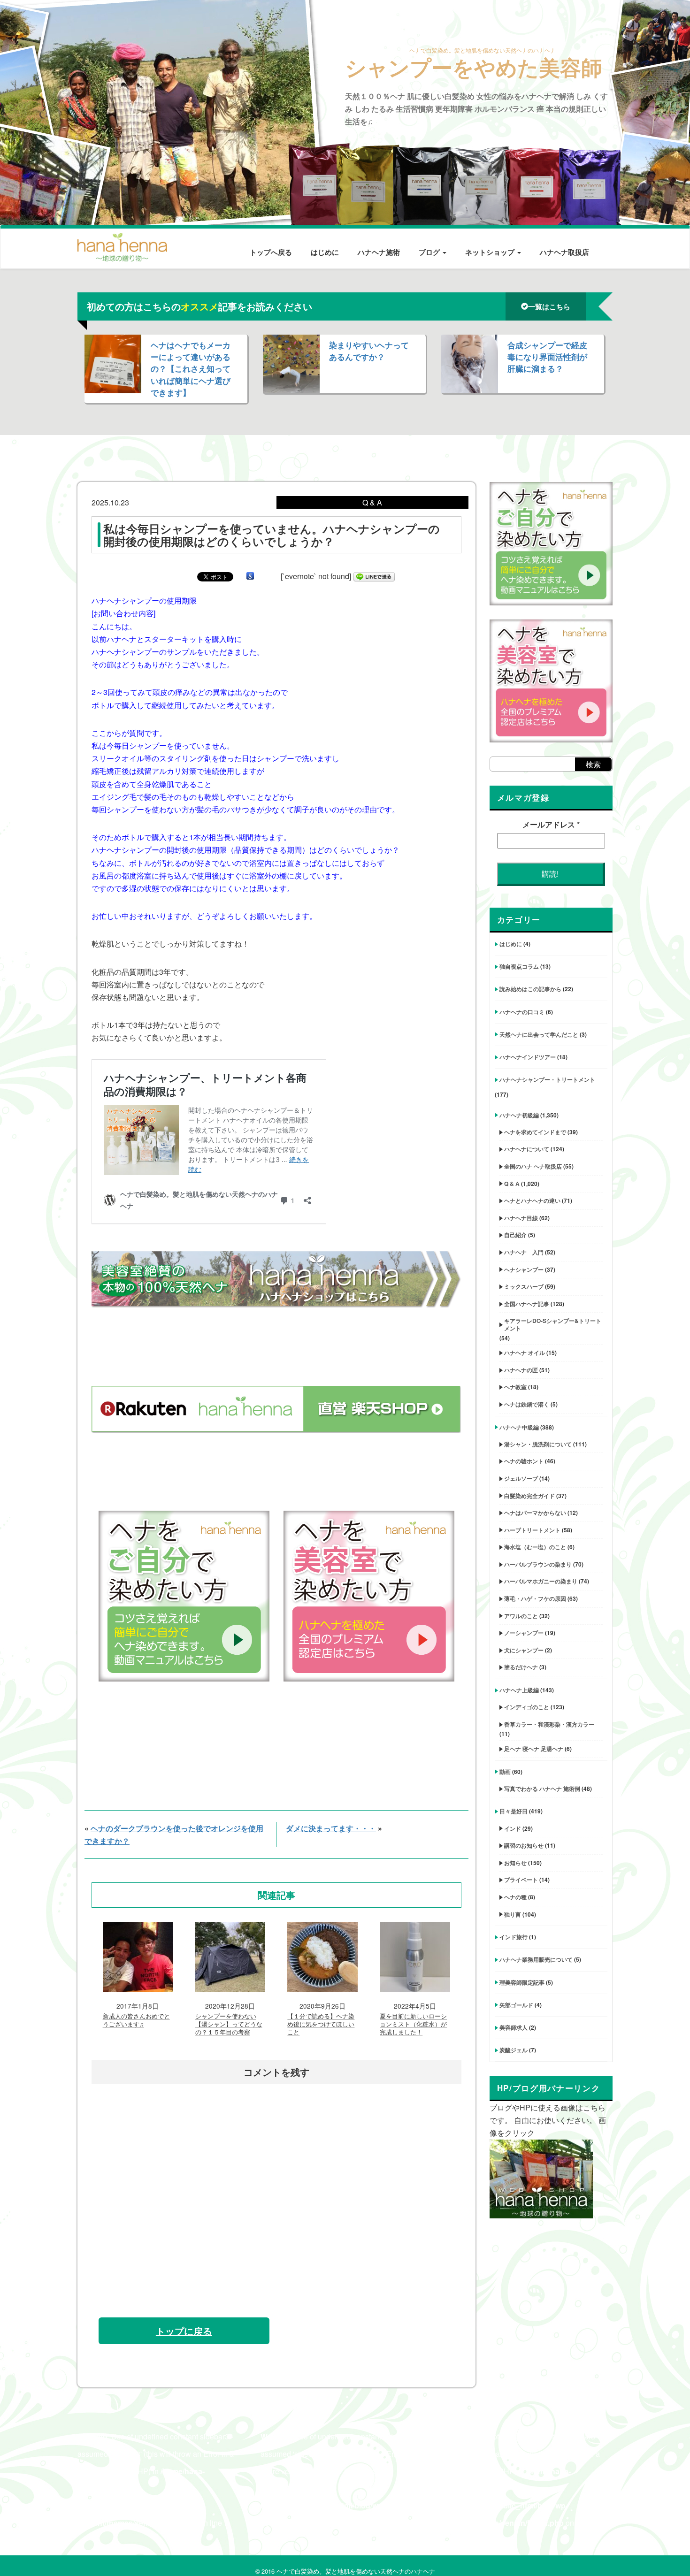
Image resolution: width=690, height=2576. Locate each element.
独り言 (513, 1914)
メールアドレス (551, 824)
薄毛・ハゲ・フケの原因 (535, 1598)
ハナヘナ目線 (521, 1218)
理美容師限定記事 (522, 1982)
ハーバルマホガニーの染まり (541, 1581)
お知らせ (515, 1863)
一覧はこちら (549, 306)
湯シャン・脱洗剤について (538, 1444)
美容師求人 (514, 2027)
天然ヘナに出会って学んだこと (539, 1034)
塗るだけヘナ (521, 1667)
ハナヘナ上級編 (519, 1690)
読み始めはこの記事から (530, 989)
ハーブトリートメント (532, 1530)
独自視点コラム (519, 966)
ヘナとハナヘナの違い (532, 1200)
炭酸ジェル (514, 2050)
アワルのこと (521, 1616)
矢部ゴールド (516, 2005)
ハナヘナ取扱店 (564, 252)
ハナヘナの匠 (521, 1370)
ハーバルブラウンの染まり (538, 1564)
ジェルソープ (521, 1478)
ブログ (430, 252)
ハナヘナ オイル (525, 1353)
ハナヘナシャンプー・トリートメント (547, 1079)
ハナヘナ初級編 (519, 1115)
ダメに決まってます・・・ (331, 1828)
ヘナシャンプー (524, 1269)
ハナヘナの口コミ (522, 1012)
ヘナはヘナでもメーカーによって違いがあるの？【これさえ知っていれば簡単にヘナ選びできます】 (191, 369)
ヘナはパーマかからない (535, 1513)
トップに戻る (184, 2331)
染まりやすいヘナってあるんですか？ (369, 351)
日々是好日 (514, 1811)
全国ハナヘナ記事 (527, 1304)
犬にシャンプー (524, 1650)
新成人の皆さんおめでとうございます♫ (136, 2020)
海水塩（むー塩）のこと (535, 1547)
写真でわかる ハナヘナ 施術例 (542, 1789)
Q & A (512, 1184)
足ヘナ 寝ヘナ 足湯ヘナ (534, 1749)
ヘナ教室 (515, 1387)
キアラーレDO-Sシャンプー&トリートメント (553, 1324)
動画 (505, 1772)
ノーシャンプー (524, 1633)
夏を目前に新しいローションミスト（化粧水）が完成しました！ (413, 2024)
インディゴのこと (527, 1707)
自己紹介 (515, 1235)
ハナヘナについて (527, 1149)
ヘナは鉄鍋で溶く (527, 1404)
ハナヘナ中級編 (519, 1427)
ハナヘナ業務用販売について (536, 1959)
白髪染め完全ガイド (529, 1496)
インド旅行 (514, 1937)
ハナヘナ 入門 (524, 1252)
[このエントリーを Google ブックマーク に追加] (250, 576)
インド (513, 1828)
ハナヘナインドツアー (528, 1057)
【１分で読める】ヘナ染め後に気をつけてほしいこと (321, 2024)
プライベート (521, 1880)
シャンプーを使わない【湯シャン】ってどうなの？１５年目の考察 (229, 2024)
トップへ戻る (271, 252)
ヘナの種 (515, 1897)
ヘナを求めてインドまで (535, 1132)
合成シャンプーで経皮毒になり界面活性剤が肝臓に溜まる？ (547, 357)
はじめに (325, 252)
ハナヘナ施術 (379, 252)
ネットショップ (491, 252)
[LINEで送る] (374, 576)
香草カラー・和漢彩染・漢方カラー (549, 1724)
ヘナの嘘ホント (524, 1461)
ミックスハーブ (524, 1286)
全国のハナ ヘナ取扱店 (533, 1166)
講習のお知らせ (524, 1845)
